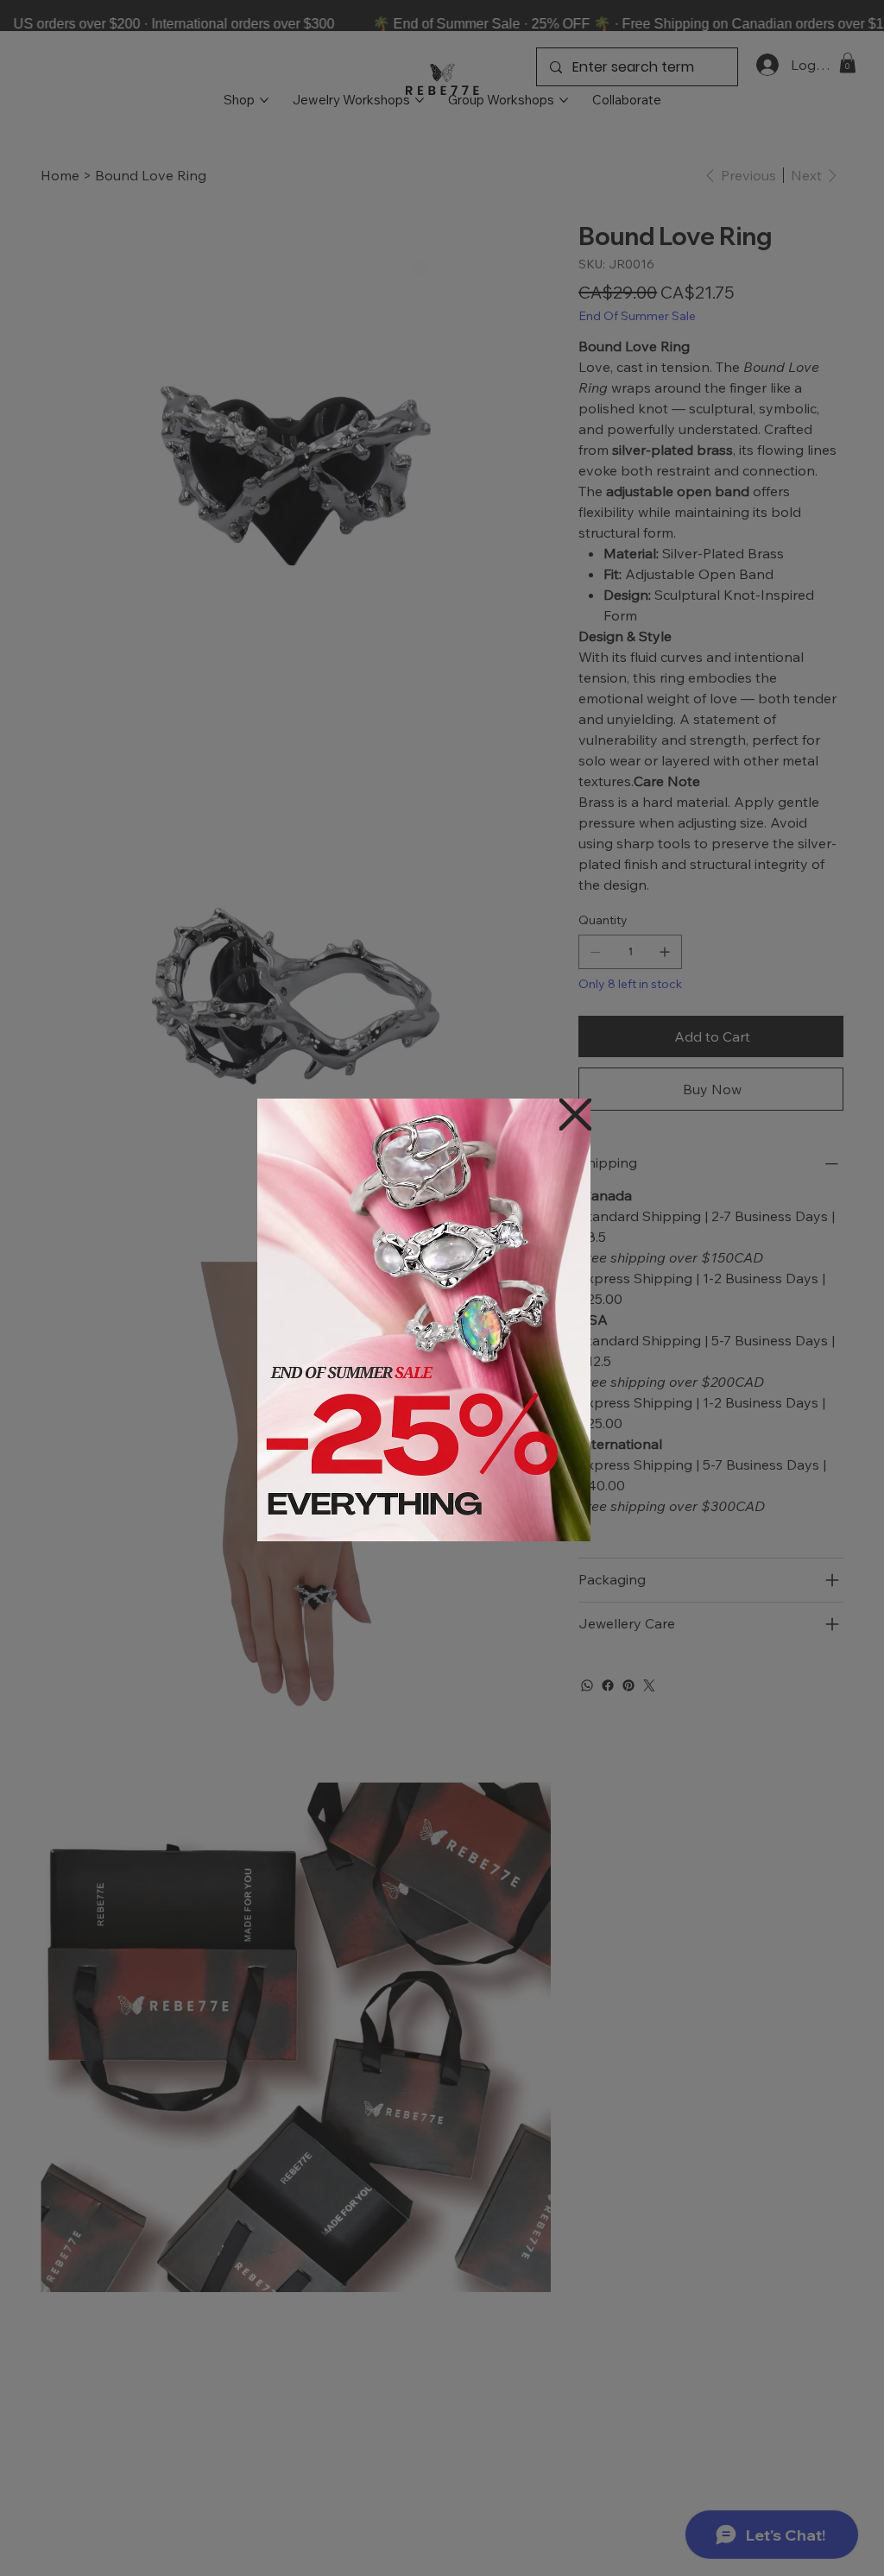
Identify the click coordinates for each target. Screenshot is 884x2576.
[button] (575, 1115)
